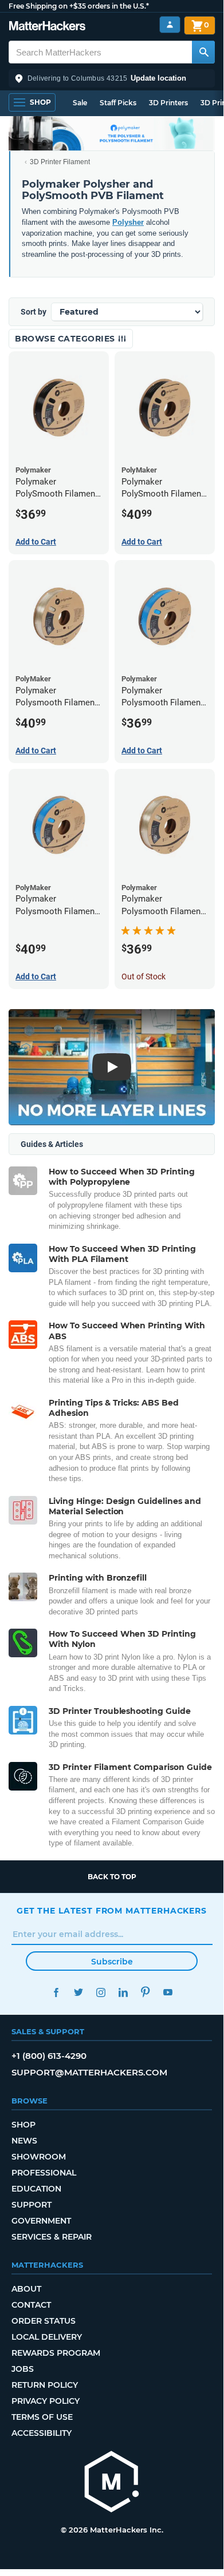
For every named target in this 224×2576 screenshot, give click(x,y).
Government (41, 2221)
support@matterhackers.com (89, 2072)
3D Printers (168, 103)
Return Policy (45, 2385)
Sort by (34, 312)
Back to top (112, 1877)
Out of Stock (144, 977)
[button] (112, 78)
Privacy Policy (46, 2401)
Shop (23, 2125)
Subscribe (112, 1962)
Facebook (56, 1992)
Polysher (128, 222)
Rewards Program (56, 2353)
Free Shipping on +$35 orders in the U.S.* (79, 6)
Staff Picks (118, 103)
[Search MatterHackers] (203, 52)
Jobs (23, 2369)
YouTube (168, 1992)
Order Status (44, 2321)
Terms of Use (42, 2417)
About (26, 2289)
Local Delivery (47, 2337)
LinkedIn (123, 1992)
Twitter (78, 1992)
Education (36, 2189)
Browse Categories (66, 339)
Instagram (101, 1992)
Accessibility (42, 2433)
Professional (44, 2173)
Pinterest (145, 1992)
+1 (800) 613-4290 (49, 2056)
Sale (80, 103)
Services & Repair (52, 2237)
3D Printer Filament (60, 162)
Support (32, 2205)
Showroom (39, 2157)
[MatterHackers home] (47, 27)
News (24, 2141)
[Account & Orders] (170, 25)
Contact (31, 2305)
